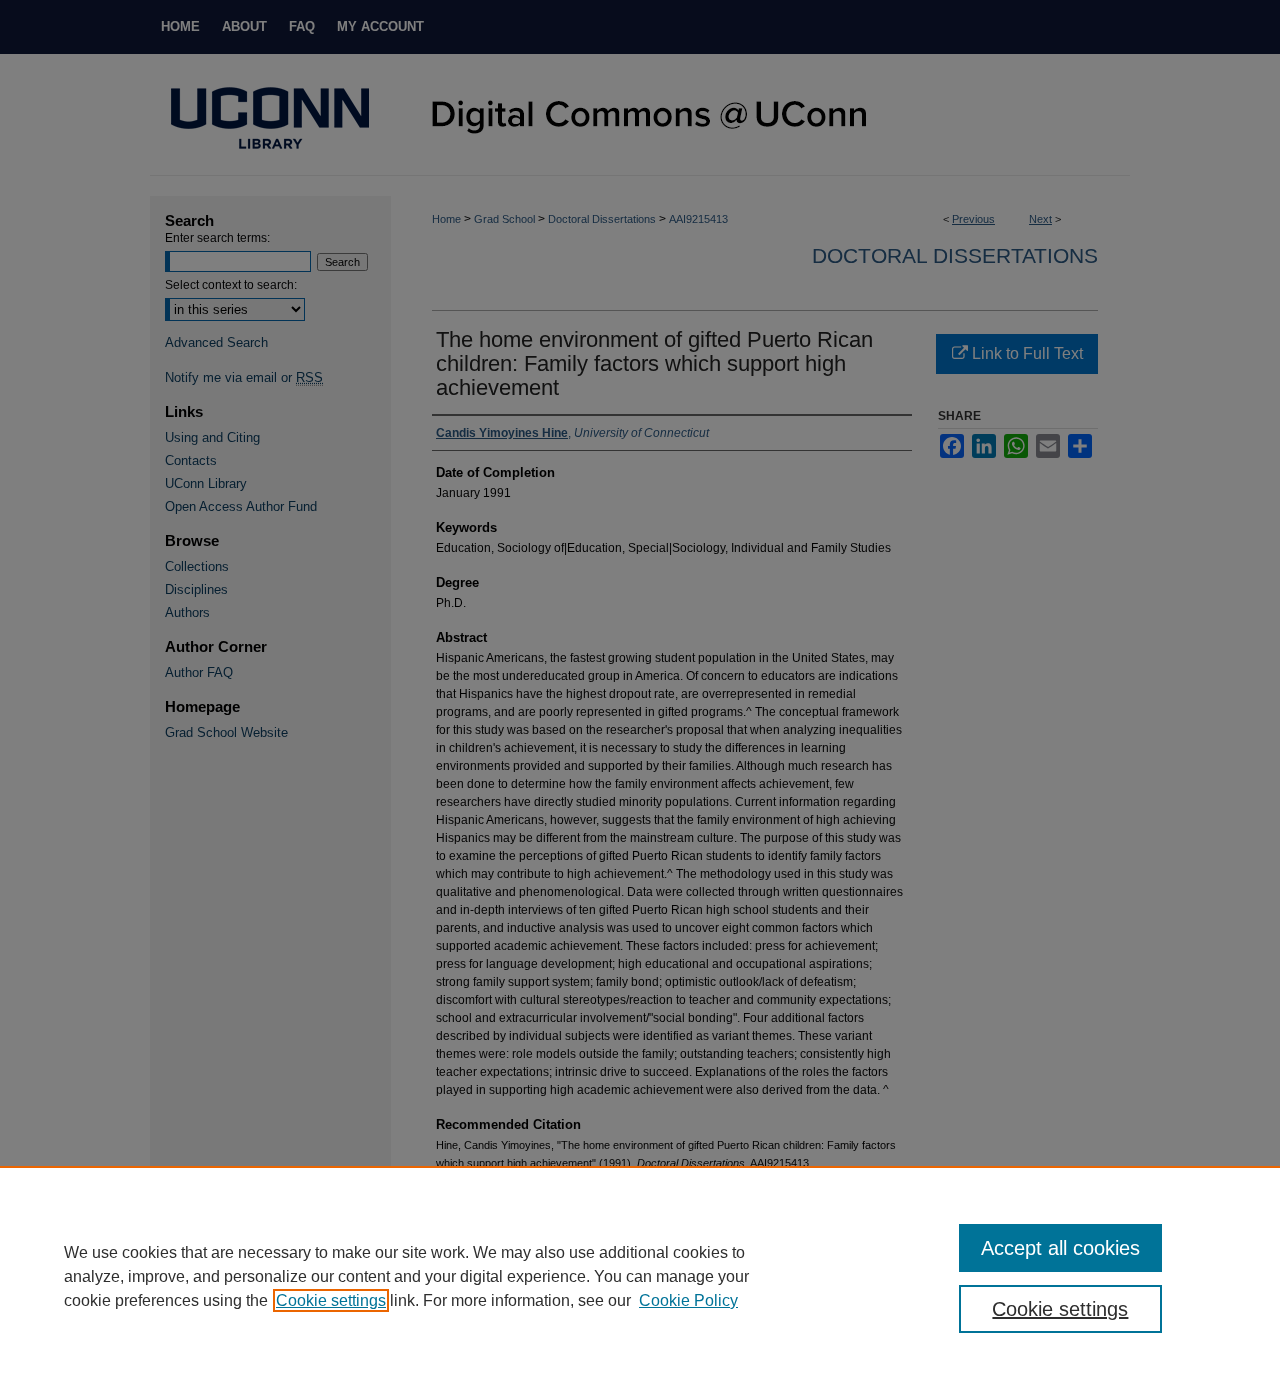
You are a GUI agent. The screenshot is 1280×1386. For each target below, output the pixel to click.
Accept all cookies (1060, 1248)
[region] (640, 1276)
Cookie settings (331, 1300)
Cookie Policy (688, 1300)
